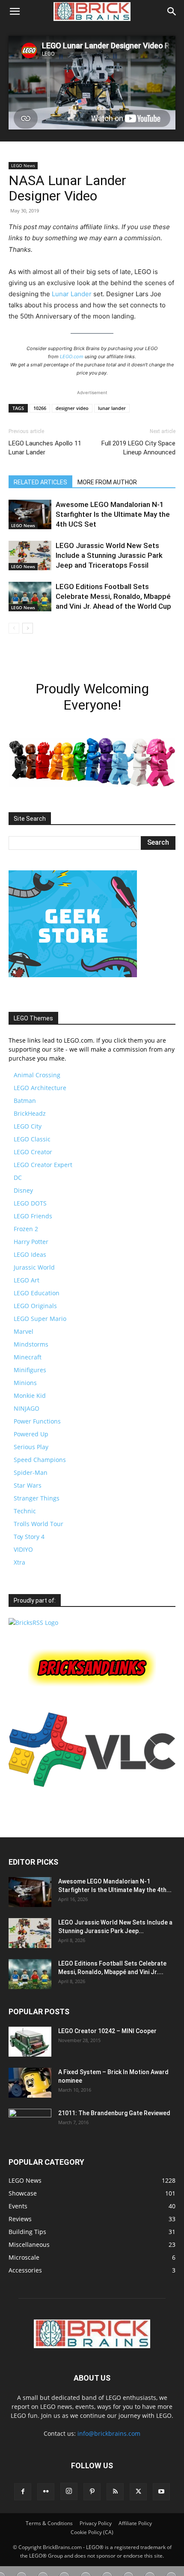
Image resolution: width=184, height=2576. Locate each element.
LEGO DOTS (30, 1203)
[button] (15, 12)
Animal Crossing (37, 1075)
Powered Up (31, 1434)
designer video (72, 408)
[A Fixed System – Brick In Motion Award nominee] (30, 2083)
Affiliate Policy (135, 2523)
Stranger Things (37, 1498)
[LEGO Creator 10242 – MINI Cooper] (30, 2042)
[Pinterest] (92, 2492)
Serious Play (31, 1447)
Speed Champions (40, 1460)
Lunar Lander (72, 294)
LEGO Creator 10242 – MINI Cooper (107, 2031)
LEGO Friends (33, 1216)
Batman (25, 1101)
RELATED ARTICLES (40, 482)
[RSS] (115, 2492)
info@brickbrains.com (109, 2433)
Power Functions (37, 1421)
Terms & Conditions (49, 2523)
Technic (25, 1511)
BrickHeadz (30, 1113)
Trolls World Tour (39, 1524)
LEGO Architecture (40, 1088)
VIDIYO (23, 1549)
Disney (23, 1190)
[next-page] (28, 628)
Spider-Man (31, 1472)
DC (18, 1177)
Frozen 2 (26, 1229)
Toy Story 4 (29, 1537)
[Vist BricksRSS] (33, 1623)
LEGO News (23, 165)
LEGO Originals (35, 1306)
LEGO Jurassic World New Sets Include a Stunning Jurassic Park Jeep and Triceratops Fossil (109, 555)
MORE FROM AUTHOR (107, 482)
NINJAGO (27, 1408)
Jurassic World (34, 1267)
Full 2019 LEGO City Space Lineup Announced (138, 448)
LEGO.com (72, 357)
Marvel (24, 1331)
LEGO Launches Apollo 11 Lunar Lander (45, 448)
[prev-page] (14, 628)
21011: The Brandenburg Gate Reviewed (114, 2113)
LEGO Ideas (30, 1254)
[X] (138, 2492)
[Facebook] (23, 2492)
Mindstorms (31, 1344)
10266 (40, 408)
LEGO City (28, 1126)
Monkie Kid (30, 1396)
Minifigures (30, 1370)
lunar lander (112, 408)
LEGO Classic (32, 1139)
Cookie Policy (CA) (92, 2532)
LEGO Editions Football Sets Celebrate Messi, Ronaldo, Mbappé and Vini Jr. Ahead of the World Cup (113, 596)
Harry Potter (31, 1242)
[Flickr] (46, 2492)
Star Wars (28, 1485)
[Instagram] (69, 2491)
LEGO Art (27, 1280)
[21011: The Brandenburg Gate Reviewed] (30, 2124)
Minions (25, 1383)
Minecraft (28, 1357)
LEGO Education (37, 1293)
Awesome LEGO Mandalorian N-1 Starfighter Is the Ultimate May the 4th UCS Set (113, 514)
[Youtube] (161, 2492)
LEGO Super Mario (40, 1319)
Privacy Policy (96, 2523)
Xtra (19, 1562)
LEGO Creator (33, 1152)
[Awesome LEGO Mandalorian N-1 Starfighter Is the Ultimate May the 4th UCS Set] (30, 514)
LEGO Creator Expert (43, 1165)
